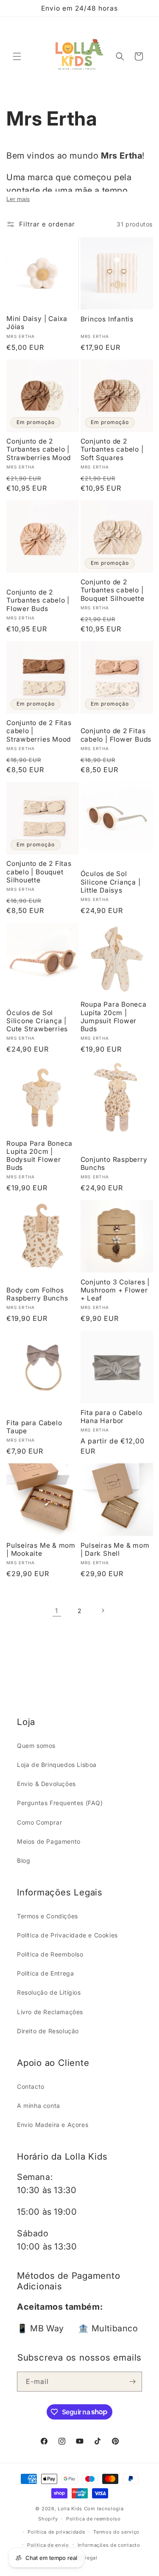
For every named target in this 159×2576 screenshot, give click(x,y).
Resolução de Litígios (49, 1992)
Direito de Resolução (48, 2031)
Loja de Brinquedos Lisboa (57, 1765)
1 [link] (57, 1611)
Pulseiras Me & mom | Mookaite (41, 1549)
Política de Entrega (45, 1973)
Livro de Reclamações (50, 2012)
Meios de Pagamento (49, 1841)
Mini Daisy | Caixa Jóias (37, 323)
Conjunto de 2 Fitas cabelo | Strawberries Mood (39, 731)
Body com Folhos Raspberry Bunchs (37, 1294)
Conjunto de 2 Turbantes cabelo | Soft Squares (112, 449)
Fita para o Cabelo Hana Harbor (112, 1417)
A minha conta (39, 2106)
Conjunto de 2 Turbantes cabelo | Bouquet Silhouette (113, 590)
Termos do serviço (116, 2532)
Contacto (31, 2086)
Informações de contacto (109, 2545)
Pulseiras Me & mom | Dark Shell (115, 1549)
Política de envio (48, 2545)
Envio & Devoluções (46, 1784)
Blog (24, 1860)
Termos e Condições (47, 1916)
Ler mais (18, 199)
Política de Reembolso (50, 1954)
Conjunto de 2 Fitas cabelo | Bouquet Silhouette (39, 872)
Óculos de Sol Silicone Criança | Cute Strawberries (37, 1021)
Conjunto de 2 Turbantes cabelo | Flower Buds (38, 600)
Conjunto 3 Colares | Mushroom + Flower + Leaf (115, 1290)
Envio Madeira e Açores (53, 2125)
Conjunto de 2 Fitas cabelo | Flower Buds (116, 735)
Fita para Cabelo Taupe (34, 1427)
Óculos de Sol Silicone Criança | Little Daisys (111, 882)
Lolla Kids (70, 2509)
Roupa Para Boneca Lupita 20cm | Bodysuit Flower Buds (39, 1156)
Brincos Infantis (107, 319)
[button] (17, 56)
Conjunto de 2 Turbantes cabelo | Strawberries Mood (39, 449)
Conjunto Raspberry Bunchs (114, 1164)
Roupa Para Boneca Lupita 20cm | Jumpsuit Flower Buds (114, 1017)
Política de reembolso (93, 2519)
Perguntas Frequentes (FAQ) (60, 1803)
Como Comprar (39, 1822)
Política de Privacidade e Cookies (67, 1935)
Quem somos (36, 1746)
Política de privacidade (56, 2532)
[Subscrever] (132, 2382)
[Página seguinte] (103, 1610)
